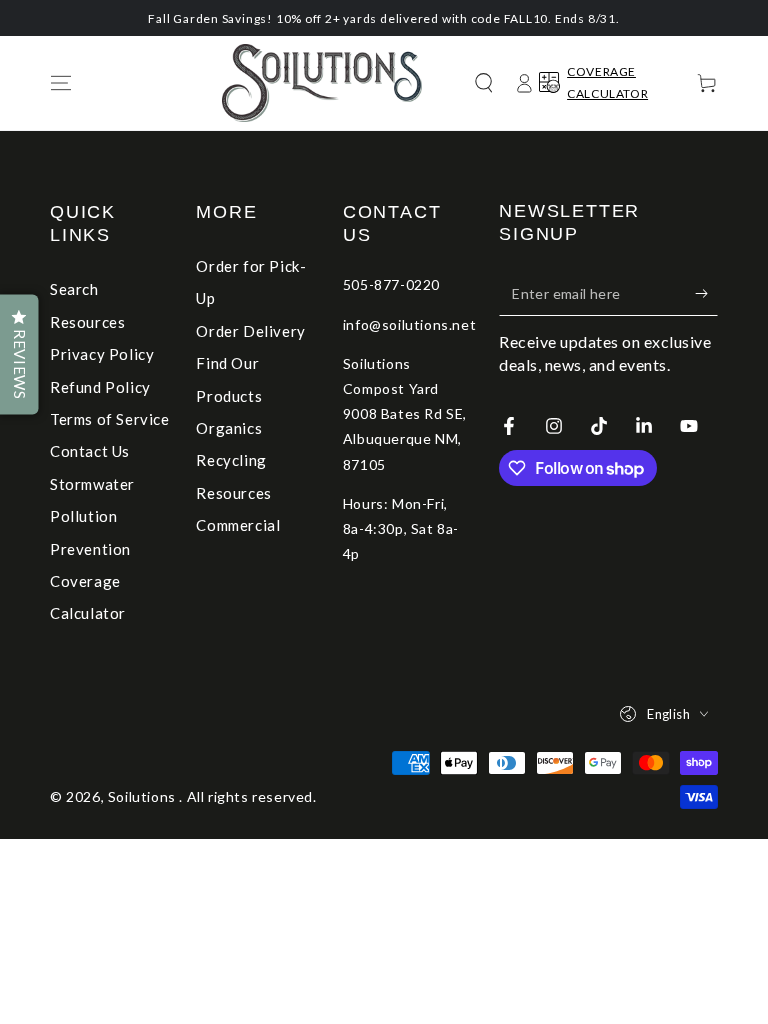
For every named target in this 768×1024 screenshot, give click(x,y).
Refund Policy (100, 387)
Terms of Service (110, 419)
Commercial (238, 525)
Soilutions (144, 796)
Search (74, 289)
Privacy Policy (102, 354)
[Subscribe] (706, 293)
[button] (484, 83)
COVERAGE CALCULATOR (607, 82)
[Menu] (61, 83)
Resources (87, 322)
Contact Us (90, 451)
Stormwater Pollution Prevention (92, 516)
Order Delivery (250, 331)
